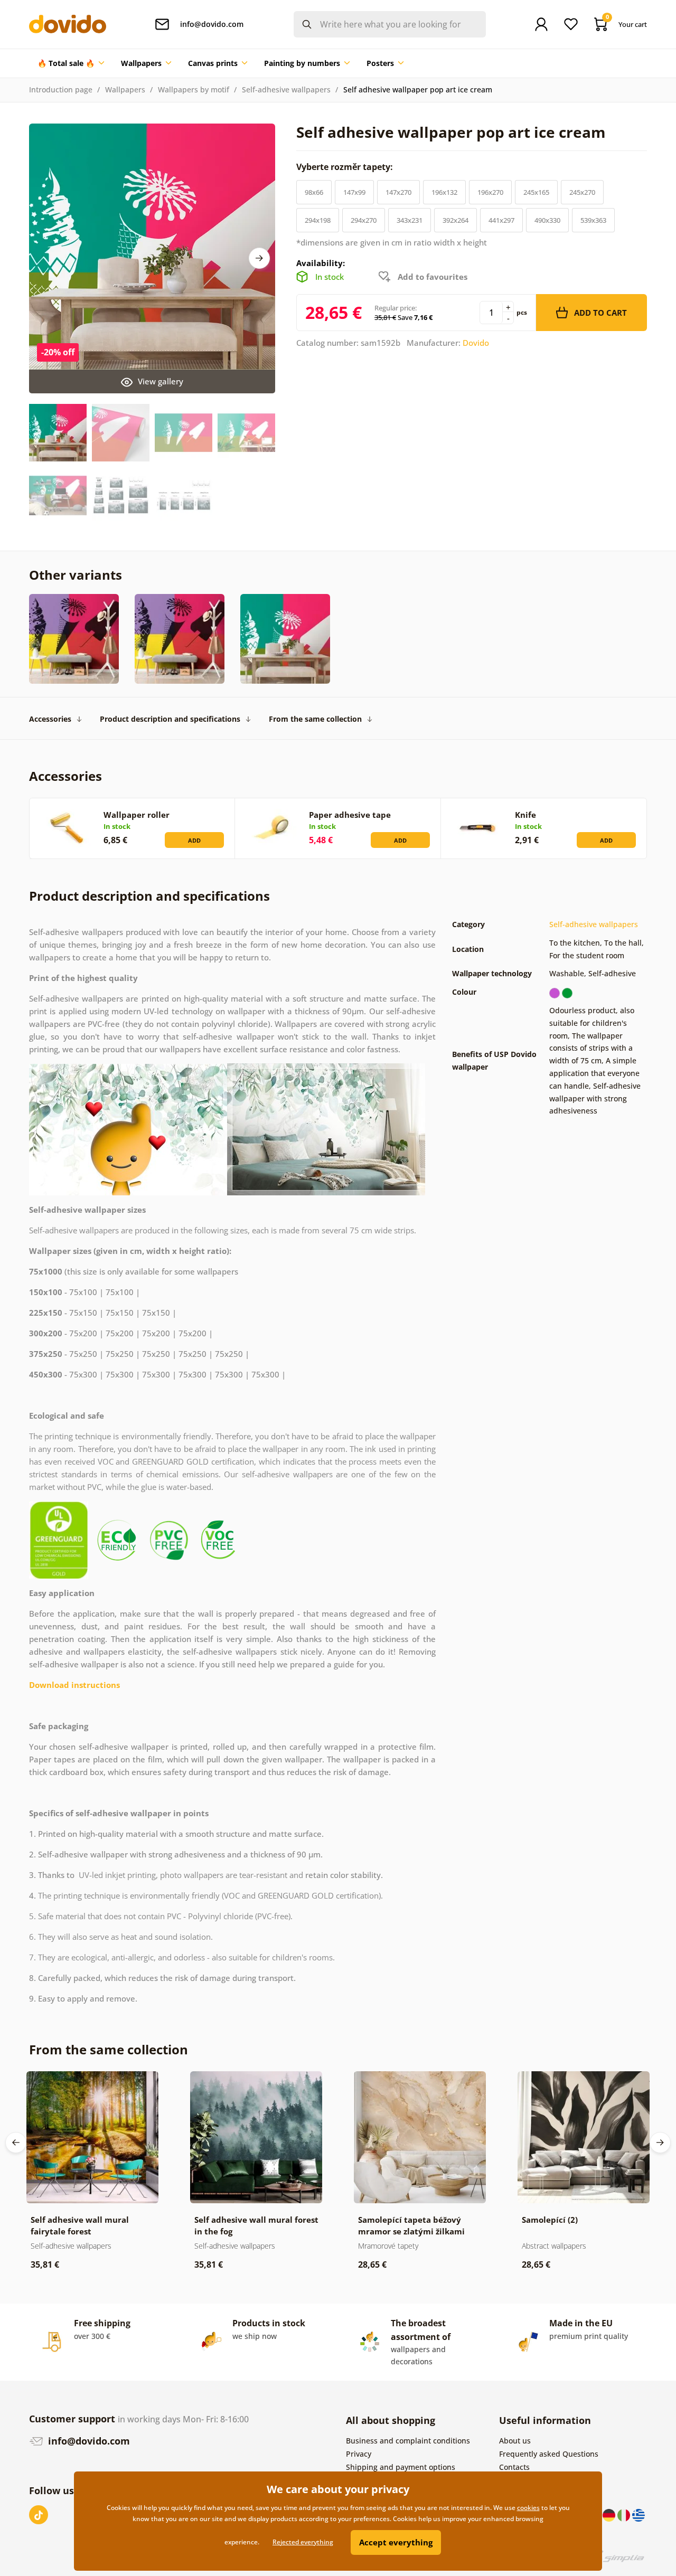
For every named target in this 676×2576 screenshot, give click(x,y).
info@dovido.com (88, 2441)
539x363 (593, 220)
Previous (16, 2143)
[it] (625, 2514)
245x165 (536, 192)
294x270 (364, 220)
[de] (610, 2514)
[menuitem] (71, 63)
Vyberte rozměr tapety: (346, 167)
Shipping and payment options (401, 2467)
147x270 (398, 192)
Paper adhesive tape (350, 815)
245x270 (582, 192)
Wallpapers (125, 89)
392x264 (456, 220)
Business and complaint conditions (408, 2441)
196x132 (444, 192)
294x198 (318, 220)
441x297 (501, 220)
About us (515, 2441)
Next (259, 258)
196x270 (490, 192)
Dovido (476, 343)
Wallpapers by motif (194, 89)
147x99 (354, 192)
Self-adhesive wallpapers (286, 89)
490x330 (547, 220)
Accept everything (396, 2542)
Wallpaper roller (137, 815)
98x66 (314, 192)
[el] (639, 2514)
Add (194, 840)
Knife (525, 815)
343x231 (410, 220)
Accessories (50, 719)
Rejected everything (303, 2542)
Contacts (514, 2467)
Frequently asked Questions (549, 2454)
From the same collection (315, 719)
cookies (528, 2508)
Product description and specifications (170, 719)
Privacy (359, 2454)
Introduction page (61, 89)
